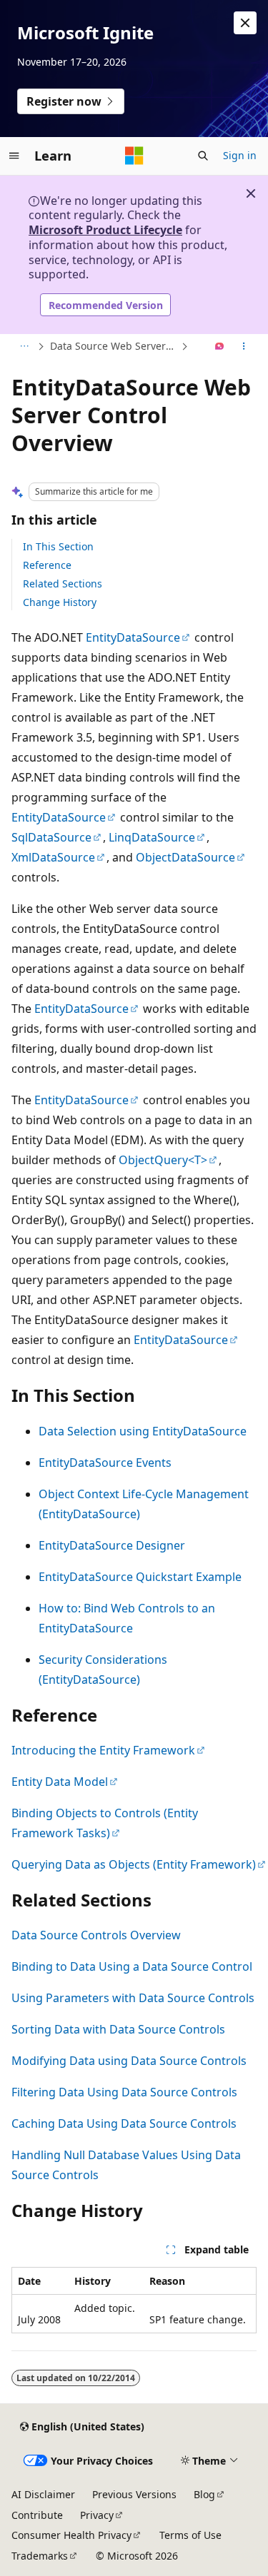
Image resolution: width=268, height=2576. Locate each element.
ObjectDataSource (185, 857)
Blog (204, 2494)
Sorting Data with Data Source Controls (118, 2029)
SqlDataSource (51, 837)
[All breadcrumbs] (24, 347)
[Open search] (203, 156)
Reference (47, 565)
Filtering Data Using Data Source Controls (124, 2092)
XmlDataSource (53, 857)
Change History (60, 602)
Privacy (97, 2515)
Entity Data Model (60, 1782)
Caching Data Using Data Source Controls (124, 2123)
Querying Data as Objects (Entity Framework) (134, 1864)
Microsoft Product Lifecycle (105, 230)
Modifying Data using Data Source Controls (129, 2061)
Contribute (37, 2515)
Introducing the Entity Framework (103, 1750)
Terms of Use (190, 2535)
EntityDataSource (133, 637)
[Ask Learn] (220, 347)
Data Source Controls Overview (96, 1935)
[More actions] (244, 347)
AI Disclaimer (43, 2494)
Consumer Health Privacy (71, 2535)
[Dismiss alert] (245, 23)
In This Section (58, 546)
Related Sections (63, 584)
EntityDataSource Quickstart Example (140, 1577)
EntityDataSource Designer (112, 1545)
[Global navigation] (14, 156)
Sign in (240, 155)
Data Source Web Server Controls (114, 346)
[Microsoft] (134, 156)
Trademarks (40, 2556)
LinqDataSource (152, 837)
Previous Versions (134, 2494)
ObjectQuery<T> (163, 1160)
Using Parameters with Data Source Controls (133, 1998)
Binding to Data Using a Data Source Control (132, 1966)
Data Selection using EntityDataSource (143, 1431)
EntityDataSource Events (105, 1463)
